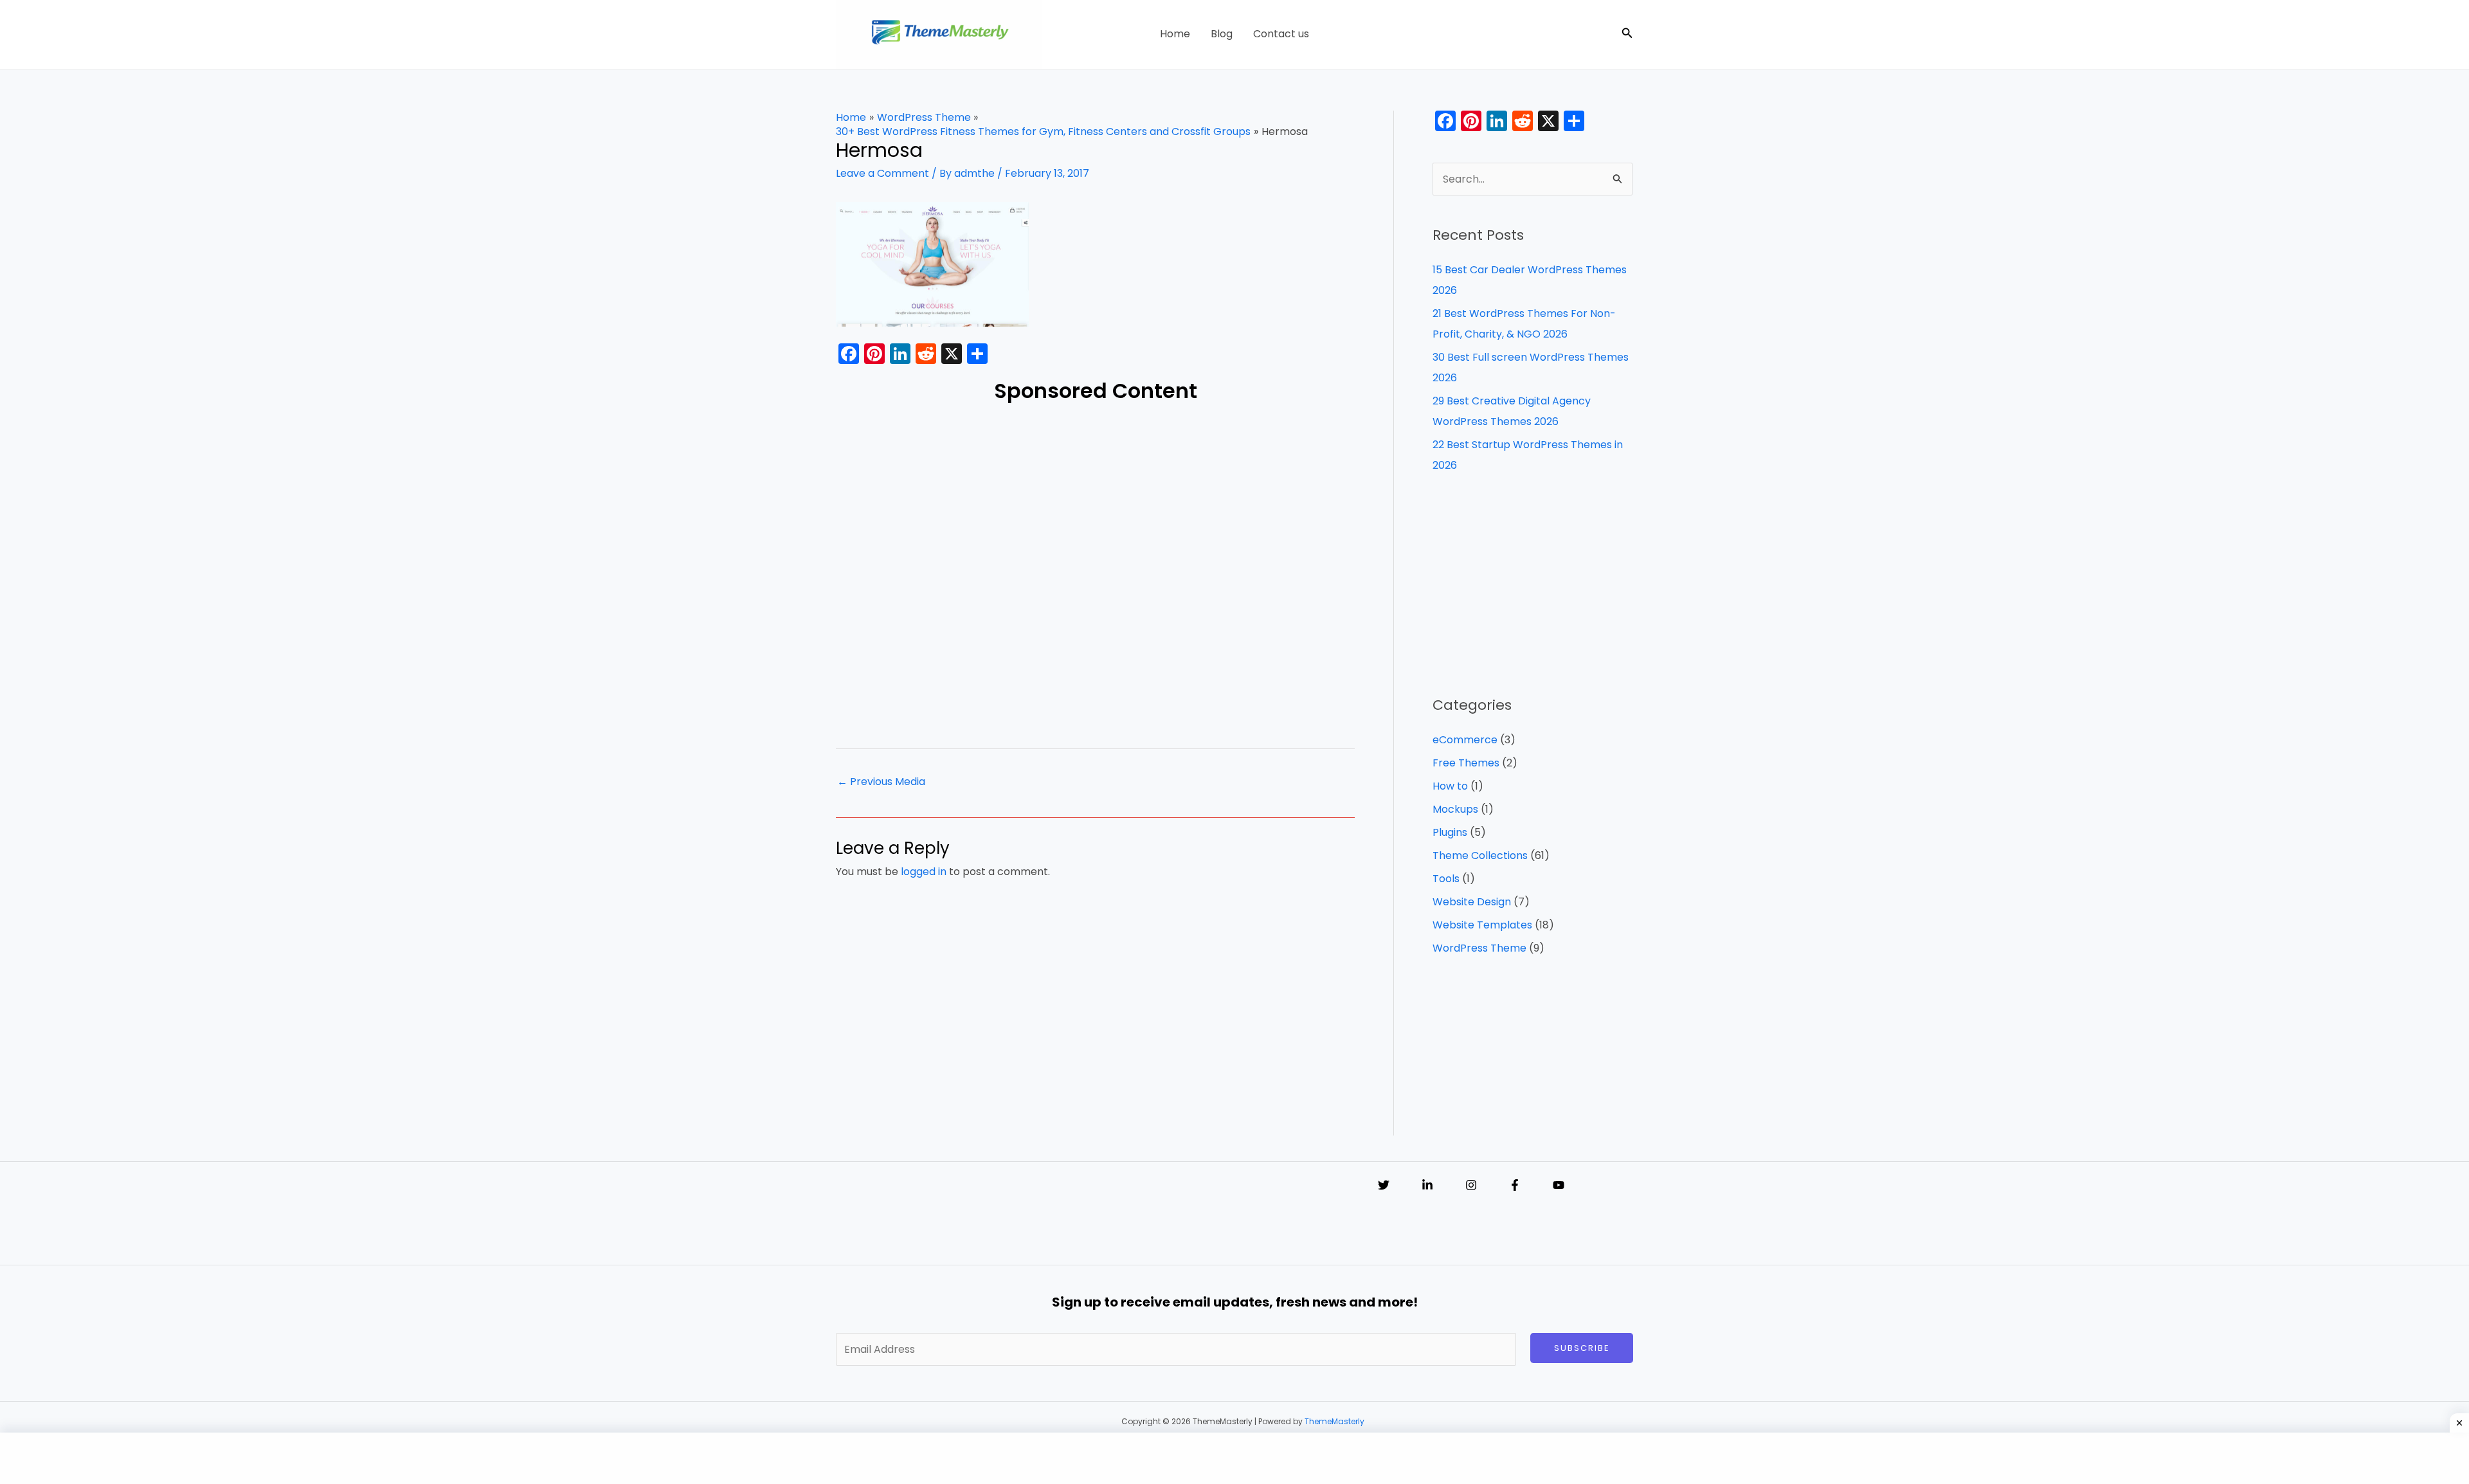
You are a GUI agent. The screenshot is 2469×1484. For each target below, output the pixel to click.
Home (1175, 34)
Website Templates (1482, 925)
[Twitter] (1384, 1185)
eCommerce (1465, 740)
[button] (1627, 34)
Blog (1222, 34)
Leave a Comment (882, 173)
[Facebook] (1515, 1185)
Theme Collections (1480, 855)
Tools (1446, 879)
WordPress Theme (1479, 948)
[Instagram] (1471, 1185)
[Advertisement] (1095, 572)
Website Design (1472, 902)
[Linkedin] (1427, 1185)
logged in (924, 872)
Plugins (1450, 832)
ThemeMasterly (1334, 1421)
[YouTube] (1559, 1185)
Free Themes (1466, 763)
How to (1450, 786)
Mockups (1455, 809)
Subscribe (1582, 1348)
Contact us (1281, 34)
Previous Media (881, 782)
